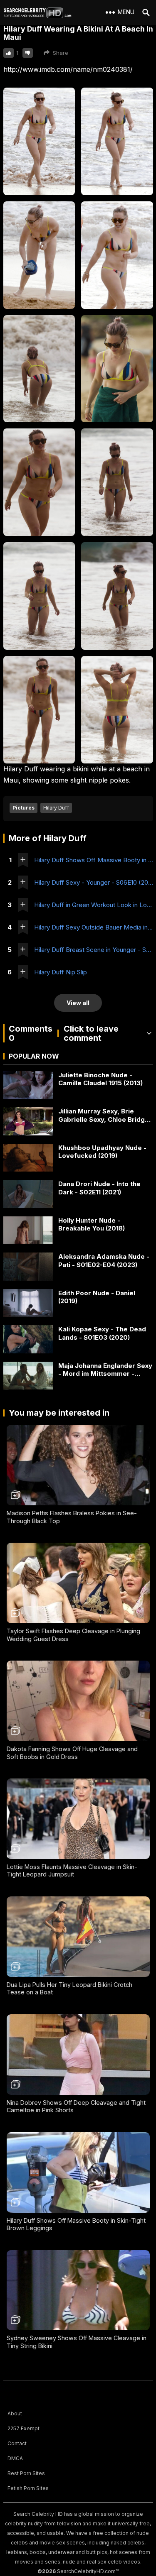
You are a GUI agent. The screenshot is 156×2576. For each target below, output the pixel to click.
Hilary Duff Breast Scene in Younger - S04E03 (94, 950)
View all (78, 1003)
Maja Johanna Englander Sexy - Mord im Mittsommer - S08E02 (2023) (105, 1370)
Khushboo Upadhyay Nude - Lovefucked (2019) (102, 1152)
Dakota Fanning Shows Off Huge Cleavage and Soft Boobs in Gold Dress (72, 1753)
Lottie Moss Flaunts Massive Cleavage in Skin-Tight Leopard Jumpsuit (72, 1871)
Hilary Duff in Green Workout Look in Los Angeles (94, 905)
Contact (17, 2443)
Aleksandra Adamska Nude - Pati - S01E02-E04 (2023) (104, 1261)
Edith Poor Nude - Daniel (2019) (97, 1297)
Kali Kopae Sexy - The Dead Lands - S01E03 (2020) (102, 1333)
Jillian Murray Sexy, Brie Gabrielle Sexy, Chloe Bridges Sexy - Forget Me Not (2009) (105, 1115)
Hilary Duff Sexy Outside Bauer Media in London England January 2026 (94, 927)
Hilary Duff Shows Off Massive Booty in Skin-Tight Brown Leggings (94, 860)
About (15, 2413)
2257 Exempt (24, 2428)
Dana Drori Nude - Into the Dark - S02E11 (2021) (99, 1188)
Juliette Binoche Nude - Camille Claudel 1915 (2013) (100, 1079)
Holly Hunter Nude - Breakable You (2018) (92, 1224)
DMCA (15, 2458)
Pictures (24, 808)
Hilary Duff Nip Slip (61, 972)
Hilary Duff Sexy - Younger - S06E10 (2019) (94, 882)
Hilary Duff (56, 808)
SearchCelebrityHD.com (86, 2571)
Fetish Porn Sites (28, 2488)
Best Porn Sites (26, 2473)
